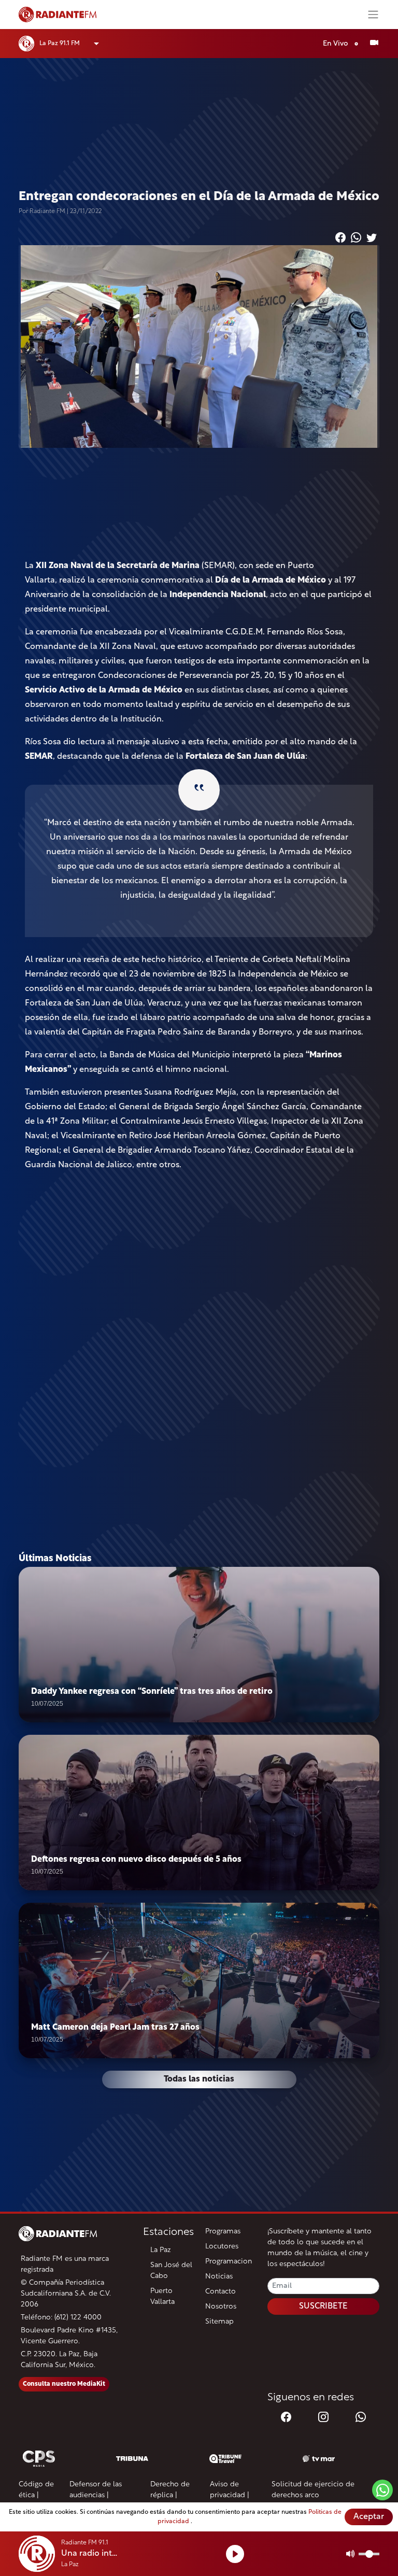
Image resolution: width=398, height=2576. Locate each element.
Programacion (229, 2262)
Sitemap (219, 2322)
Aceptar (369, 2517)
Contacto (221, 2292)
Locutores (222, 2247)
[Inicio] (189, 15)
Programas (223, 2232)
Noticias (219, 2277)
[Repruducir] (235, 2554)
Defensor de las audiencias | (96, 2490)
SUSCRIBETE (323, 2306)
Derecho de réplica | (170, 2490)
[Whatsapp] (361, 2418)
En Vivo (336, 44)
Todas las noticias (199, 2079)
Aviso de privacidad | (230, 2490)
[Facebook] (286, 2418)
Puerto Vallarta (162, 2297)
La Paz (161, 2250)
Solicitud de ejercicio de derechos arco (313, 2490)
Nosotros (221, 2307)
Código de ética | (36, 2490)
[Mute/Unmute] (351, 2554)
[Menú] (373, 15)
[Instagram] (323, 2418)
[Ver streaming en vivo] (374, 44)
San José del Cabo (171, 2271)
